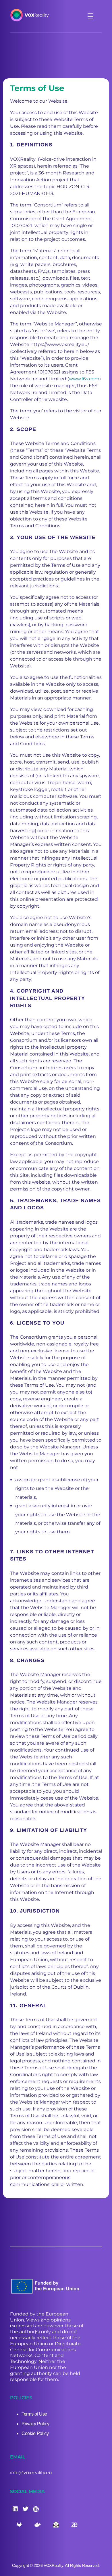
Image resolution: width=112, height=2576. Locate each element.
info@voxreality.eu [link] (31, 2473)
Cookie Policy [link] (35, 2433)
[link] (34, 15)
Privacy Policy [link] (35, 2424)
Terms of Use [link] (34, 2414)
